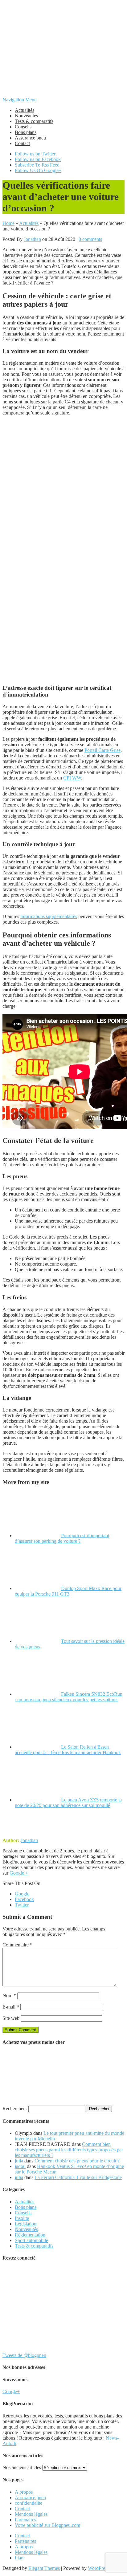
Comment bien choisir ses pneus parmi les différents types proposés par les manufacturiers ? (69, 2150)
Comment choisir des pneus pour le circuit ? (77, 2161)
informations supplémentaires (49, 916)
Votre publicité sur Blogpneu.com (47, 2525)
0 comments (90, 239)
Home (8, 223)
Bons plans (26, 132)
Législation (26, 2224)
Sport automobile (31, 2240)
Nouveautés (26, 116)
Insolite (22, 2218)
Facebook (24, 1899)
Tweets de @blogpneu (24, 2355)
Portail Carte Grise (102, 750)
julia (19, 2161)
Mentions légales (31, 2514)
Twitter (22, 1905)
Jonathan (32, 239)
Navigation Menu (20, 100)
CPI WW (72, 778)
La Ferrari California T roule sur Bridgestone (78, 2177)
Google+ (11, 2391)
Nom (9, 1995)
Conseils (23, 127)
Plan (19, 2558)
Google (22, 1894)
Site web (11, 2018)
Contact (22, 143)
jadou (20, 2166)
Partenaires (25, 2520)
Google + (19, 1873)
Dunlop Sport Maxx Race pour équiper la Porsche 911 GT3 (68, 1591)
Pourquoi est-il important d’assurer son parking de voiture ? (62, 1538)
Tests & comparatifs (34, 121)
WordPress (98, 2568)
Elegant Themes (44, 2568)
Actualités (25, 110)
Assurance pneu (30, 138)
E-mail (11, 2007)
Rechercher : (15, 2109)
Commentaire (17, 1945)
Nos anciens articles (22, 2467)
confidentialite (29, 2503)
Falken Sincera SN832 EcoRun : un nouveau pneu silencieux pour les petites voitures (69, 1697)
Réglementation (30, 2235)
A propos (24, 2492)
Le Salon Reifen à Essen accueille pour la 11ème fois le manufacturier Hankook (68, 1750)
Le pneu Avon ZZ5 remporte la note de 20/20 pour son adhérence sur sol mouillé (68, 1802)
